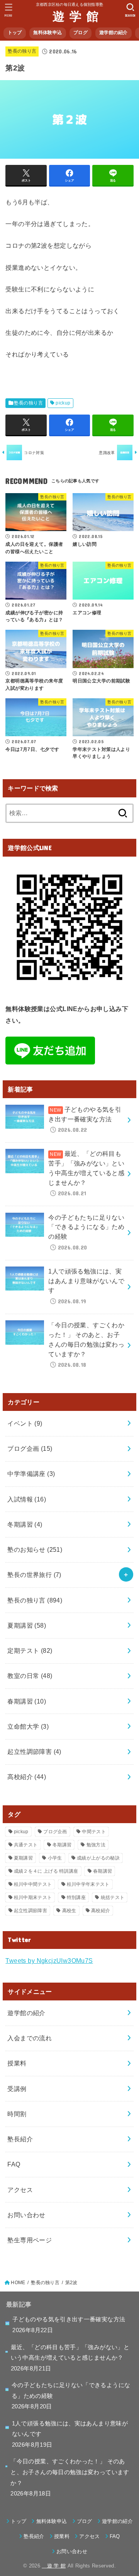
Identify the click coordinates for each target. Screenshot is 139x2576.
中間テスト (94, 1832)
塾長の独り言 (22, 51)
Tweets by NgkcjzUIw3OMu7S (49, 1961)
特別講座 (76, 1897)
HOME (18, 2283)
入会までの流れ (30, 2038)
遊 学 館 (69, 16)
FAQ (14, 2164)
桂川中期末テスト (33, 1897)
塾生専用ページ (30, 2240)
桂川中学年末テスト (88, 1884)
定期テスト (30, 1650)
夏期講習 (27, 1625)
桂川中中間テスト (33, 1884)
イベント (25, 1423)
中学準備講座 (31, 1474)
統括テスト (113, 1897)
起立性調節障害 (34, 1752)
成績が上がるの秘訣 (98, 1858)
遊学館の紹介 (114, 33)
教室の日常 (30, 1676)
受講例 (17, 2089)
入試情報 (27, 1499)
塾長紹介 (20, 2139)
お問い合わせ (26, 2215)
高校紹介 (27, 1777)
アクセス (20, 2190)
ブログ (81, 33)
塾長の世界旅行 (34, 1575)
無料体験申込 (47, 33)
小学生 (55, 1858)
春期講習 (27, 1701)
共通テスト (26, 1845)
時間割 (17, 2114)
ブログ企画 (30, 1448)
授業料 (17, 2063)
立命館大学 (28, 1726)
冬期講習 (25, 1524)
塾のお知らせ (35, 1549)
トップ (15, 33)
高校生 (69, 1911)
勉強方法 (96, 1845)
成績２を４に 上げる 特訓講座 (46, 1871)
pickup (63, 403)
